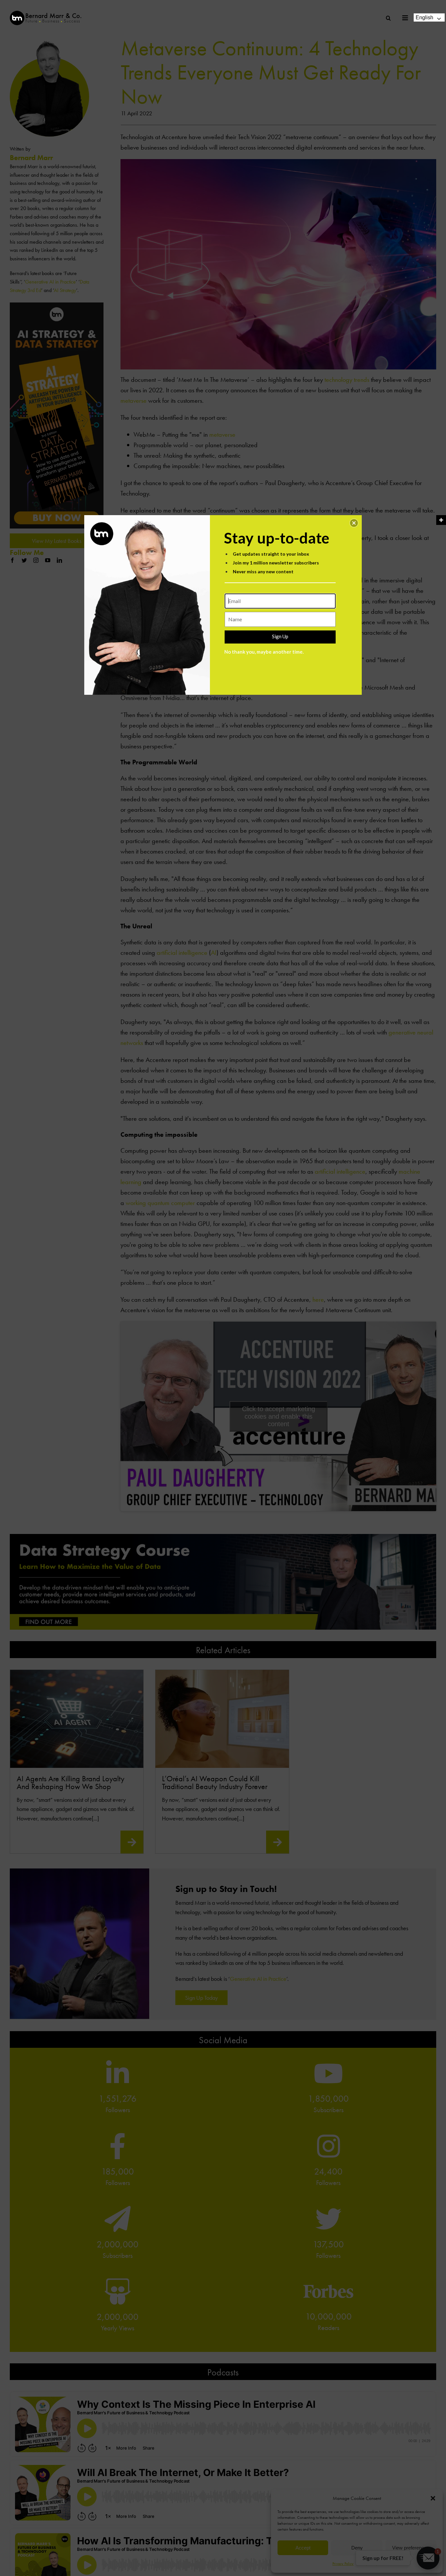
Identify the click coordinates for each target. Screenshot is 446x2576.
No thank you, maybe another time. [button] (264, 652)
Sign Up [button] (280, 636)
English (424, 17)
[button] (354, 523)
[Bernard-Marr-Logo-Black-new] (46, 14)
